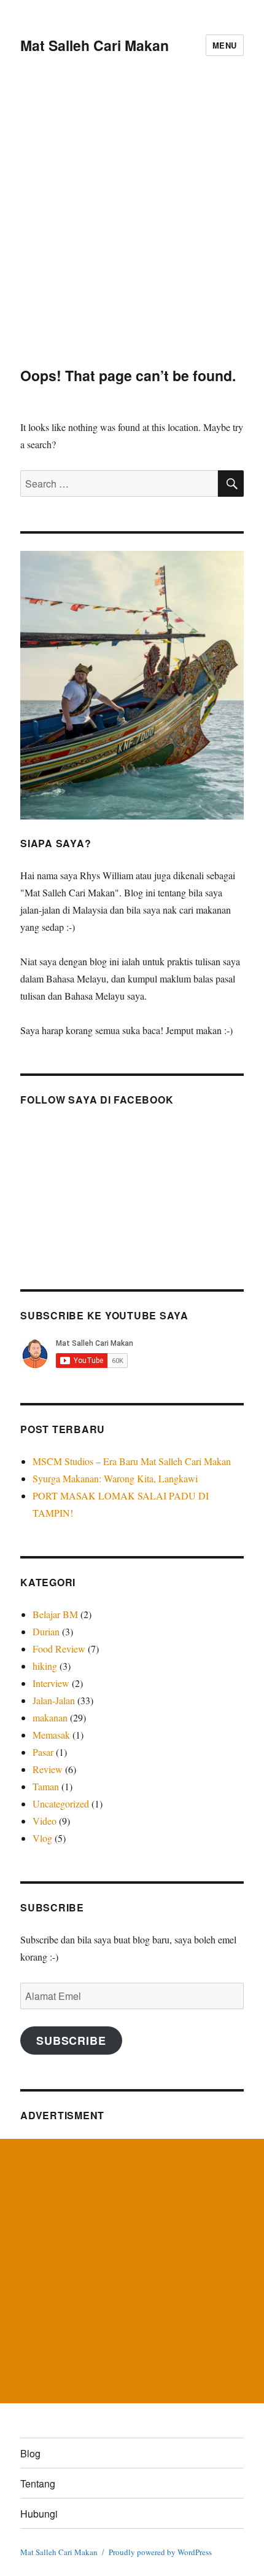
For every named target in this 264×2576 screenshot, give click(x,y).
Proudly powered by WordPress (160, 2552)
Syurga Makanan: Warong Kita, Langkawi (115, 1478)
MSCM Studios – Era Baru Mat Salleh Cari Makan (133, 1461)
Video (45, 1821)
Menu (225, 45)
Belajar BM (55, 1614)
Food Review (59, 1649)
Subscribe (71, 2041)
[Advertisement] (132, 229)
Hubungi (39, 2514)
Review (48, 1769)
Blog (30, 2453)
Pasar (43, 1752)
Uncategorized (61, 1804)
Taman (46, 1786)
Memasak (51, 1735)
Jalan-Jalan (54, 1700)
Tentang (38, 2483)
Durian (46, 1631)
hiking (45, 1666)
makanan (50, 1717)
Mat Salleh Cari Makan (95, 45)
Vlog (42, 1838)
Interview (51, 1683)
